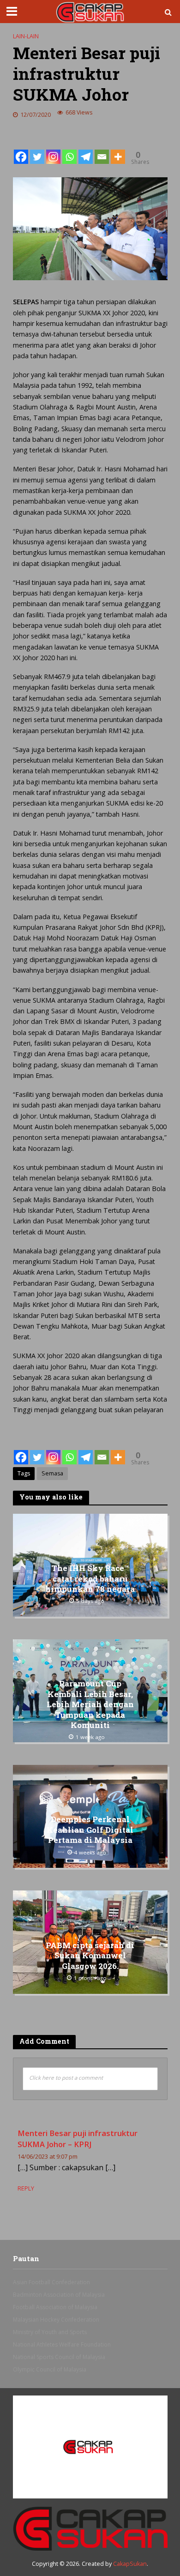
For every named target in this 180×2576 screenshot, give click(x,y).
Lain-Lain (26, 36)
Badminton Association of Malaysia (59, 2295)
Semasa (52, 1473)
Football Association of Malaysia (55, 2307)
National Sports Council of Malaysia (59, 2357)
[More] (118, 149)
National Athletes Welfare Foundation (62, 2344)
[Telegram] (86, 149)
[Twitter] (37, 149)
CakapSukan (130, 2564)
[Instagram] (53, 149)
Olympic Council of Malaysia (50, 2369)
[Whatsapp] (69, 149)
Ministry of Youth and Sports (50, 2332)
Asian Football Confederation (51, 2282)
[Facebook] (21, 149)
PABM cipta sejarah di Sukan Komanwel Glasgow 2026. (90, 1956)
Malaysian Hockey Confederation (56, 2320)
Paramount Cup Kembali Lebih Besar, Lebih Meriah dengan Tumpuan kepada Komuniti (90, 1704)
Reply (26, 2188)
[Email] (102, 149)
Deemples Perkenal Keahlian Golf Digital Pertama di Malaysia (90, 1830)
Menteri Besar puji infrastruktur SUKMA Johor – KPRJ (78, 2139)
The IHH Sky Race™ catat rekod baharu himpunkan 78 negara (90, 1579)
